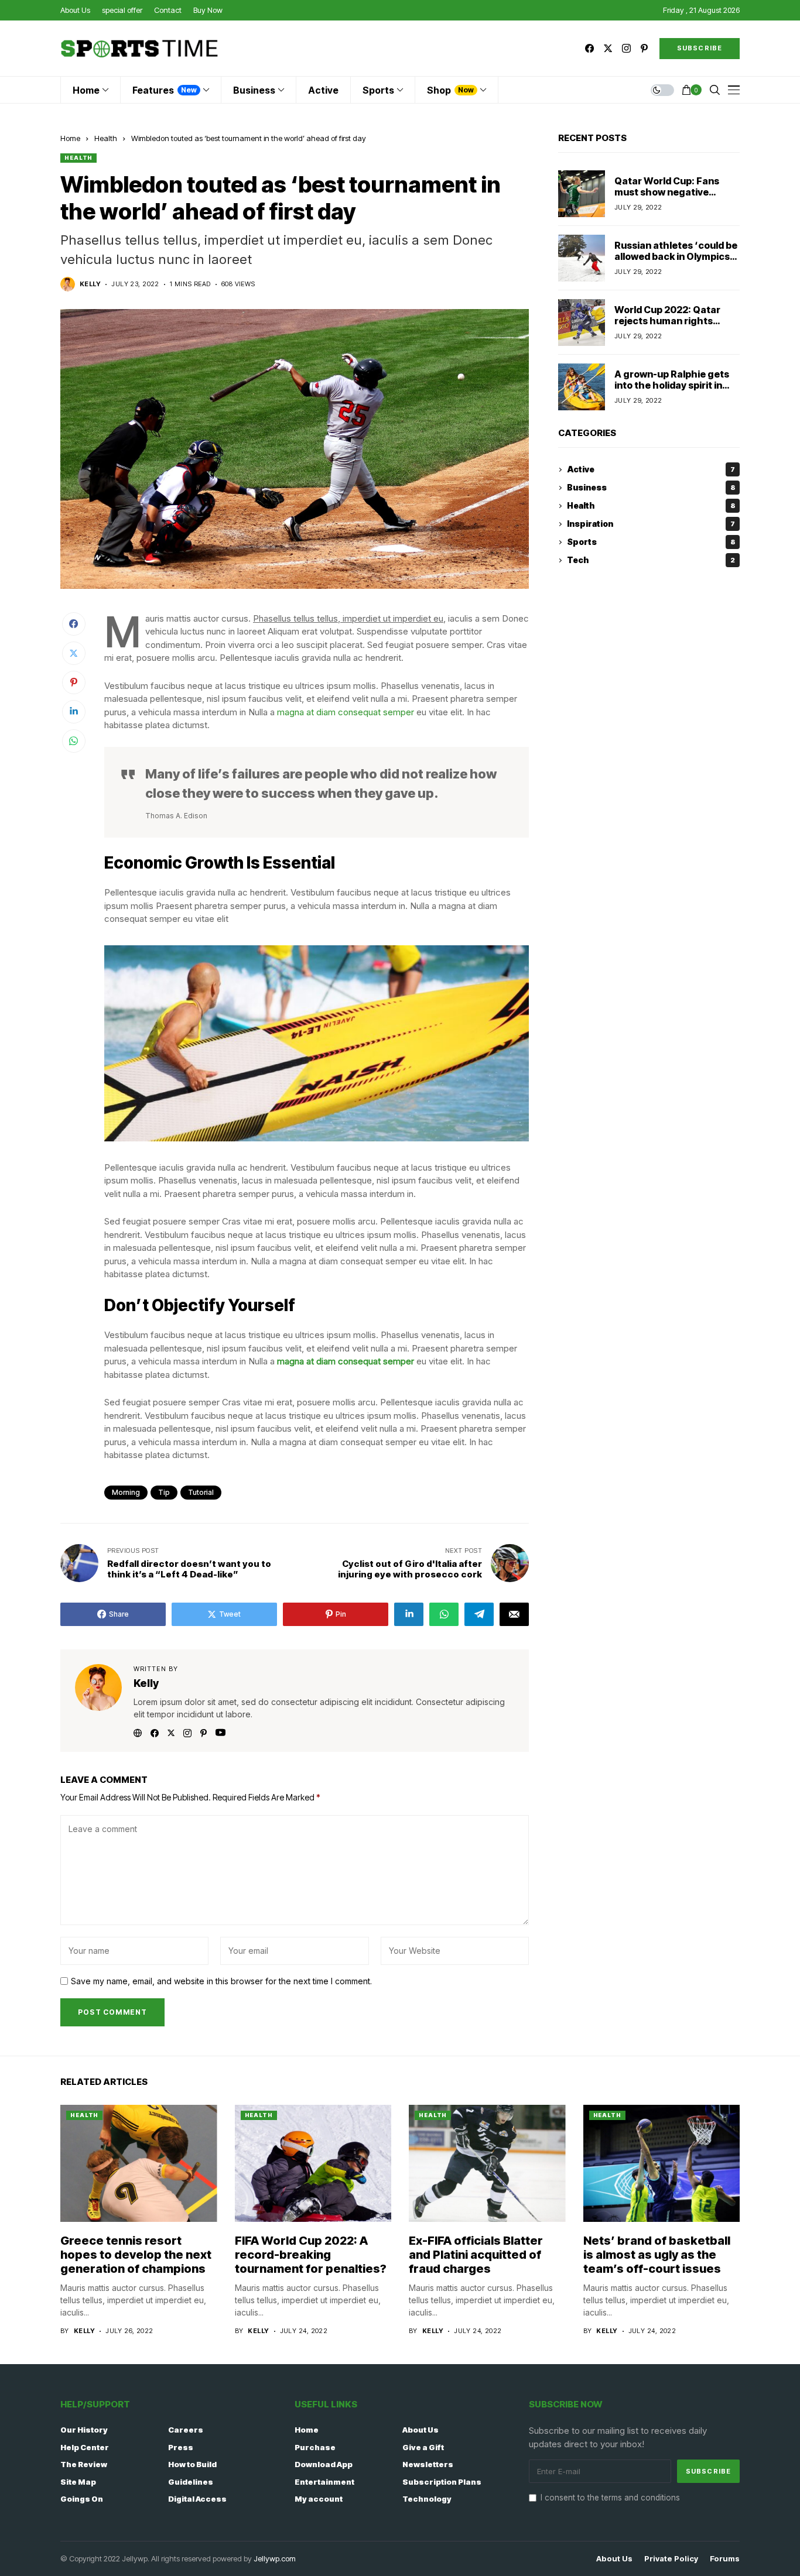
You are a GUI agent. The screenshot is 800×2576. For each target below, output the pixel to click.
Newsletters (428, 2464)
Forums (725, 2559)
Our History (84, 2430)
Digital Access (197, 2499)
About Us (420, 2430)
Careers (186, 2430)
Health (106, 138)
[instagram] (626, 48)
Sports (651, 542)
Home (70, 138)
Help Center (85, 2447)
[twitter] (608, 48)
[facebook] (589, 48)
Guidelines (191, 2482)
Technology (427, 2499)
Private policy (671, 2559)
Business (651, 488)
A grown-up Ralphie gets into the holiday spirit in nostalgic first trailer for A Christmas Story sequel (675, 391)
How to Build (192, 2464)
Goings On (82, 2499)
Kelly (90, 284)
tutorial (201, 1492)
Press (181, 2447)
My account (319, 2499)
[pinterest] (644, 48)
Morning (126, 1492)
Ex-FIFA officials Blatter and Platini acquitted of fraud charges (476, 2255)
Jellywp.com (275, 2558)
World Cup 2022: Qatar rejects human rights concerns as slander (667, 321)
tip (164, 1492)
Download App (324, 2464)
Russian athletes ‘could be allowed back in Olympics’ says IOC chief (676, 256)
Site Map (78, 2482)
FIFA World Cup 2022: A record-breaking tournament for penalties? (311, 2255)
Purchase (315, 2447)
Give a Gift (423, 2447)
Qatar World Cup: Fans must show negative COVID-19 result (667, 192)
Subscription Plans (442, 2482)
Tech (651, 560)
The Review (84, 2464)
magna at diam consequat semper (346, 712)
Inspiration (651, 524)
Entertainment (324, 2482)
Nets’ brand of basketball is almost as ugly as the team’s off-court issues (657, 2255)
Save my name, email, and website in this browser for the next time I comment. (221, 1981)
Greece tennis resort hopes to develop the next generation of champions (136, 2255)
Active (651, 470)
